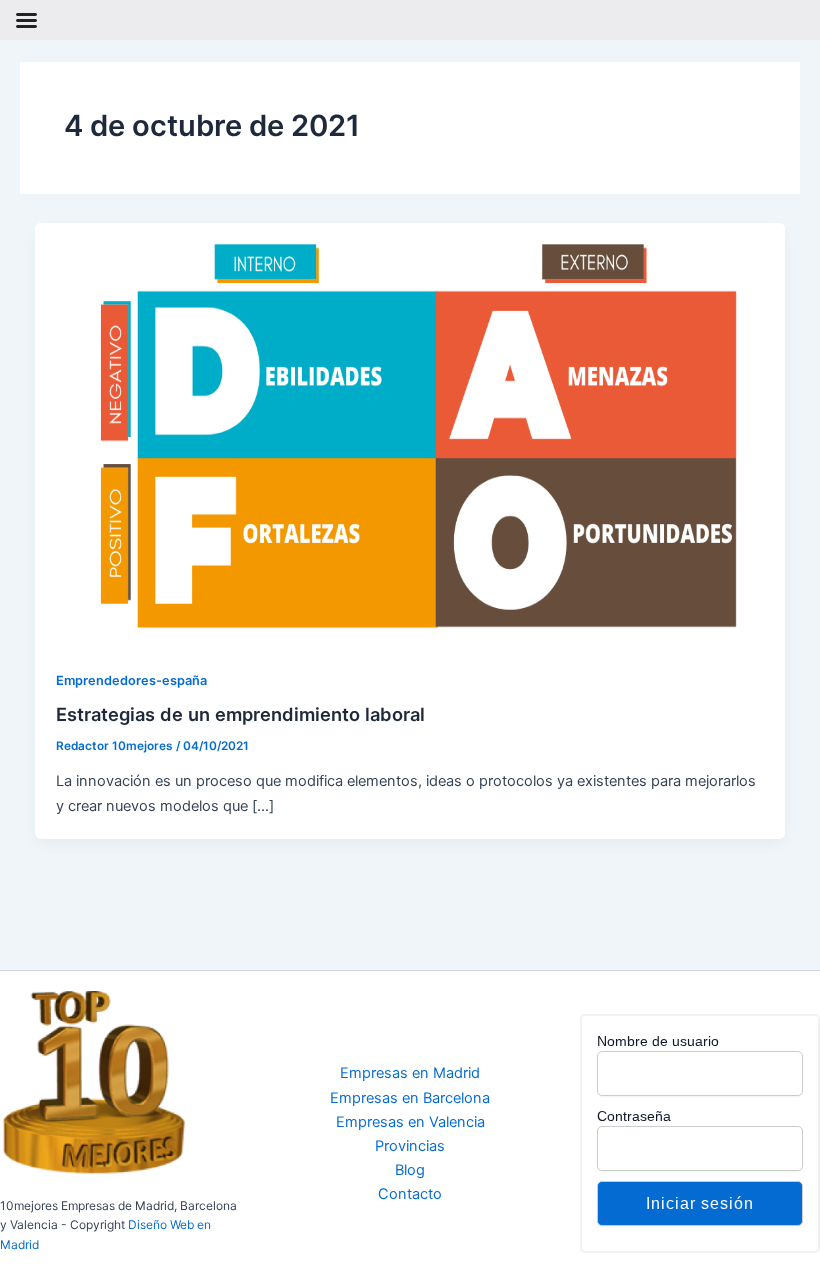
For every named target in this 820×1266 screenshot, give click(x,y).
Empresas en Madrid (410, 1073)
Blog (410, 1170)
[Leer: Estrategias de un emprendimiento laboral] (410, 434)
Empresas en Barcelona (410, 1098)
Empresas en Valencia (410, 1122)
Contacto (410, 1194)
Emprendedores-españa (131, 680)
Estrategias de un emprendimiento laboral (240, 714)
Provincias (410, 1146)
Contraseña (634, 1116)
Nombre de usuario (658, 1041)
